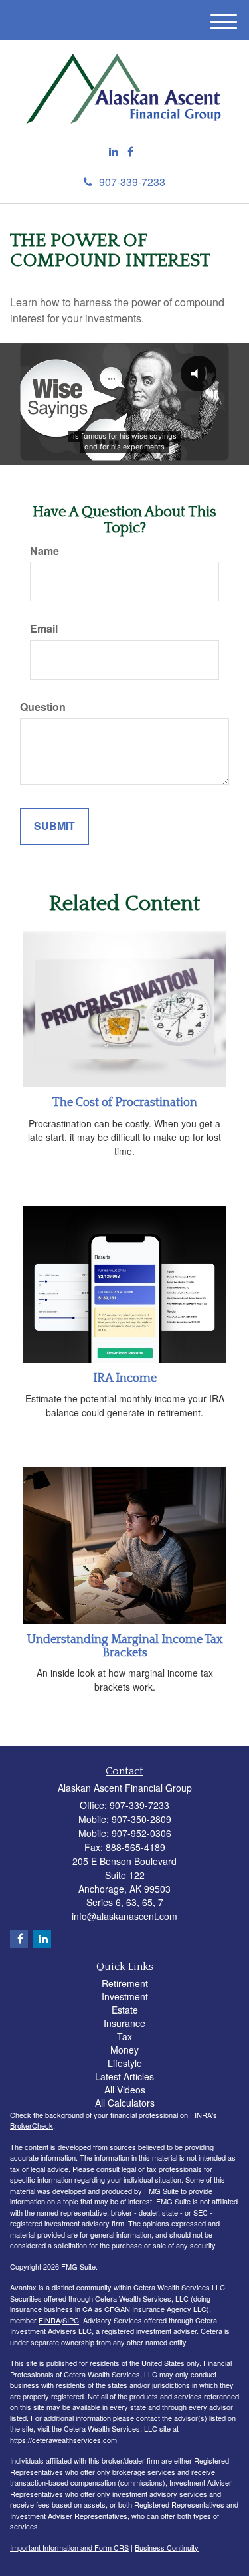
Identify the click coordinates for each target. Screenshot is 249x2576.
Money (124, 2050)
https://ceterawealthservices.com (63, 2440)
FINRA (49, 2320)
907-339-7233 (132, 182)
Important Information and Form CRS (69, 2547)
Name (44, 551)
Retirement (125, 1983)
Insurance (124, 2023)
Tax (124, 2036)
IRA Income (125, 1378)
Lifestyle (125, 2063)
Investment (125, 1996)
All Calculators (125, 2103)
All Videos (125, 2090)
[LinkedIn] (114, 152)
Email (44, 629)
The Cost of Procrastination (125, 1103)
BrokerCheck (32, 2125)
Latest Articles (124, 2076)
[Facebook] (130, 152)
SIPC (71, 2320)
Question (43, 707)
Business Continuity (167, 2547)
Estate (125, 2010)
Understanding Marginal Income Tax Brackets (125, 1646)
